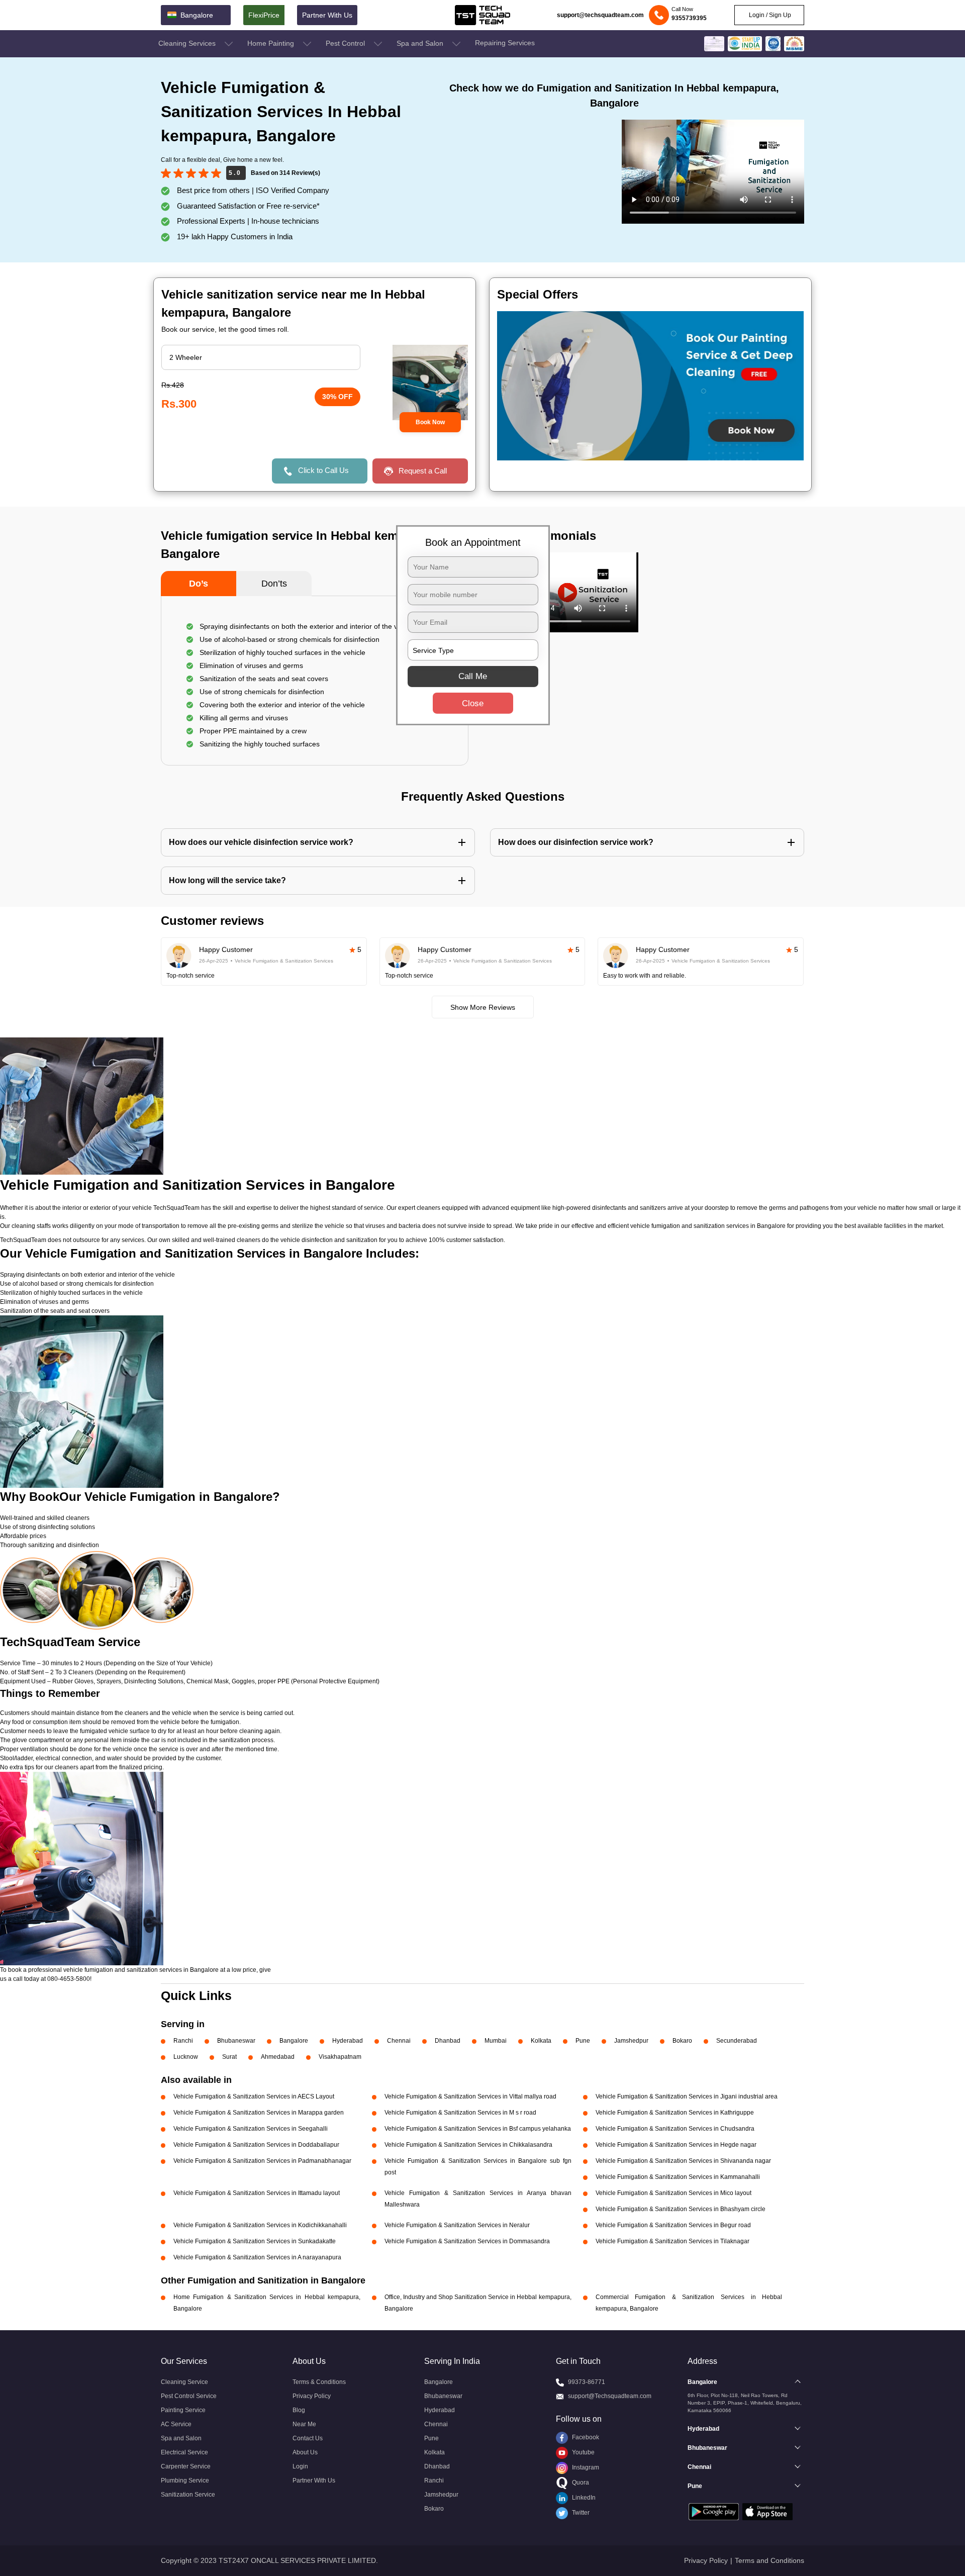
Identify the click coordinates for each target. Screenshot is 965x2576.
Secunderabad (737, 2041)
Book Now (430, 422)
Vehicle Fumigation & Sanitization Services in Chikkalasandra (468, 2145)
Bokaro (682, 2041)
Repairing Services (505, 43)
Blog (299, 2410)
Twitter (580, 2513)
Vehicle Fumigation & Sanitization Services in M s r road (460, 2113)
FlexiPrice (264, 15)
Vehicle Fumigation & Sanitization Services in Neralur (457, 2225)
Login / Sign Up (769, 15)
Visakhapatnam (340, 2057)
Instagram (585, 2467)
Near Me (304, 2424)
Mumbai (496, 2041)
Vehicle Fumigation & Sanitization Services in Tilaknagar (672, 2241)
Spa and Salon (421, 43)
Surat (229, 2057)
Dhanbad (448, 2041)
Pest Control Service (189, 2396)
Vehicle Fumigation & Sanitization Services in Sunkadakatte (255, 2241)
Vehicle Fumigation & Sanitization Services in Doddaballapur (256, 2145)
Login (300, 2466)
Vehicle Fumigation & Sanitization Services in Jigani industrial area (687, 2096)
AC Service (176, 2424)
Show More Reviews (483, 1007)
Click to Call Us (323, 470)
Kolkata (541, 2041)
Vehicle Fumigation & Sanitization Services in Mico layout (673, 2193)
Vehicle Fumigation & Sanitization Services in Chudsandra (675, 2129)
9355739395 (689, 18)
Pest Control (346, 43)
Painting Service (183, 2410)
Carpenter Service (186, 2466)
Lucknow (186, 2057)
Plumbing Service (185, 2480)
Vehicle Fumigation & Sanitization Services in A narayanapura (257, 2257)
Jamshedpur (631, 2041)
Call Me (473, 676)
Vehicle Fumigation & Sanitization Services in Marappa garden (259, 2113)
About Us (305, 2452)
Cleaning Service (184, 2382)
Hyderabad (348, 2041)
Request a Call (423, 471)
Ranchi (183, 2041)
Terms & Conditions (319, 2382)
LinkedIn (583, 2498)
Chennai (399, 2041)
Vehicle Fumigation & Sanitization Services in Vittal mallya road (470, 2096)
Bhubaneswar (236, 2041)
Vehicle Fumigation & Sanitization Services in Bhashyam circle (681, 2209)
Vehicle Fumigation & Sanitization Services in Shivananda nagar (683, 2161)
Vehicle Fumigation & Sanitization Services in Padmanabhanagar (262, 2161)
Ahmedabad (278, 2057)
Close (473, 703)
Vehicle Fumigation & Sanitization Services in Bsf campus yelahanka (478, 2129)
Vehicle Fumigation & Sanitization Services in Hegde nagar (676, 2145)
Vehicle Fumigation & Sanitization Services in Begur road (673, 2225)
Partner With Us (327, 15)
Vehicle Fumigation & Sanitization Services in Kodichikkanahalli (260, 2225)
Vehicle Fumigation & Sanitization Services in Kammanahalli (678, 2177)
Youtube (583, 2452)
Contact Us (308, 2438)
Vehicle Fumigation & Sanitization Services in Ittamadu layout (257, 2193)
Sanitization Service (188, 2495)
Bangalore (294, 2041)
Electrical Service (184, 2452)
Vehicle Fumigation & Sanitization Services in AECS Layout (254, 2096)
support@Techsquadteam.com (610, 2396)
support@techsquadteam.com (600, 15)
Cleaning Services (188, 43)
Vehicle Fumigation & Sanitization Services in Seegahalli (251, 2129)
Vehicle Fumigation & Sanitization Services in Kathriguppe (675, 2113)
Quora (580, 2483)
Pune (583, 2041)
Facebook (585, 2437)
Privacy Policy (312, 2396)
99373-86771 (587, 2382)
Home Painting (272, 43)
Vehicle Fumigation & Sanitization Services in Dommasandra (467, 2241)
